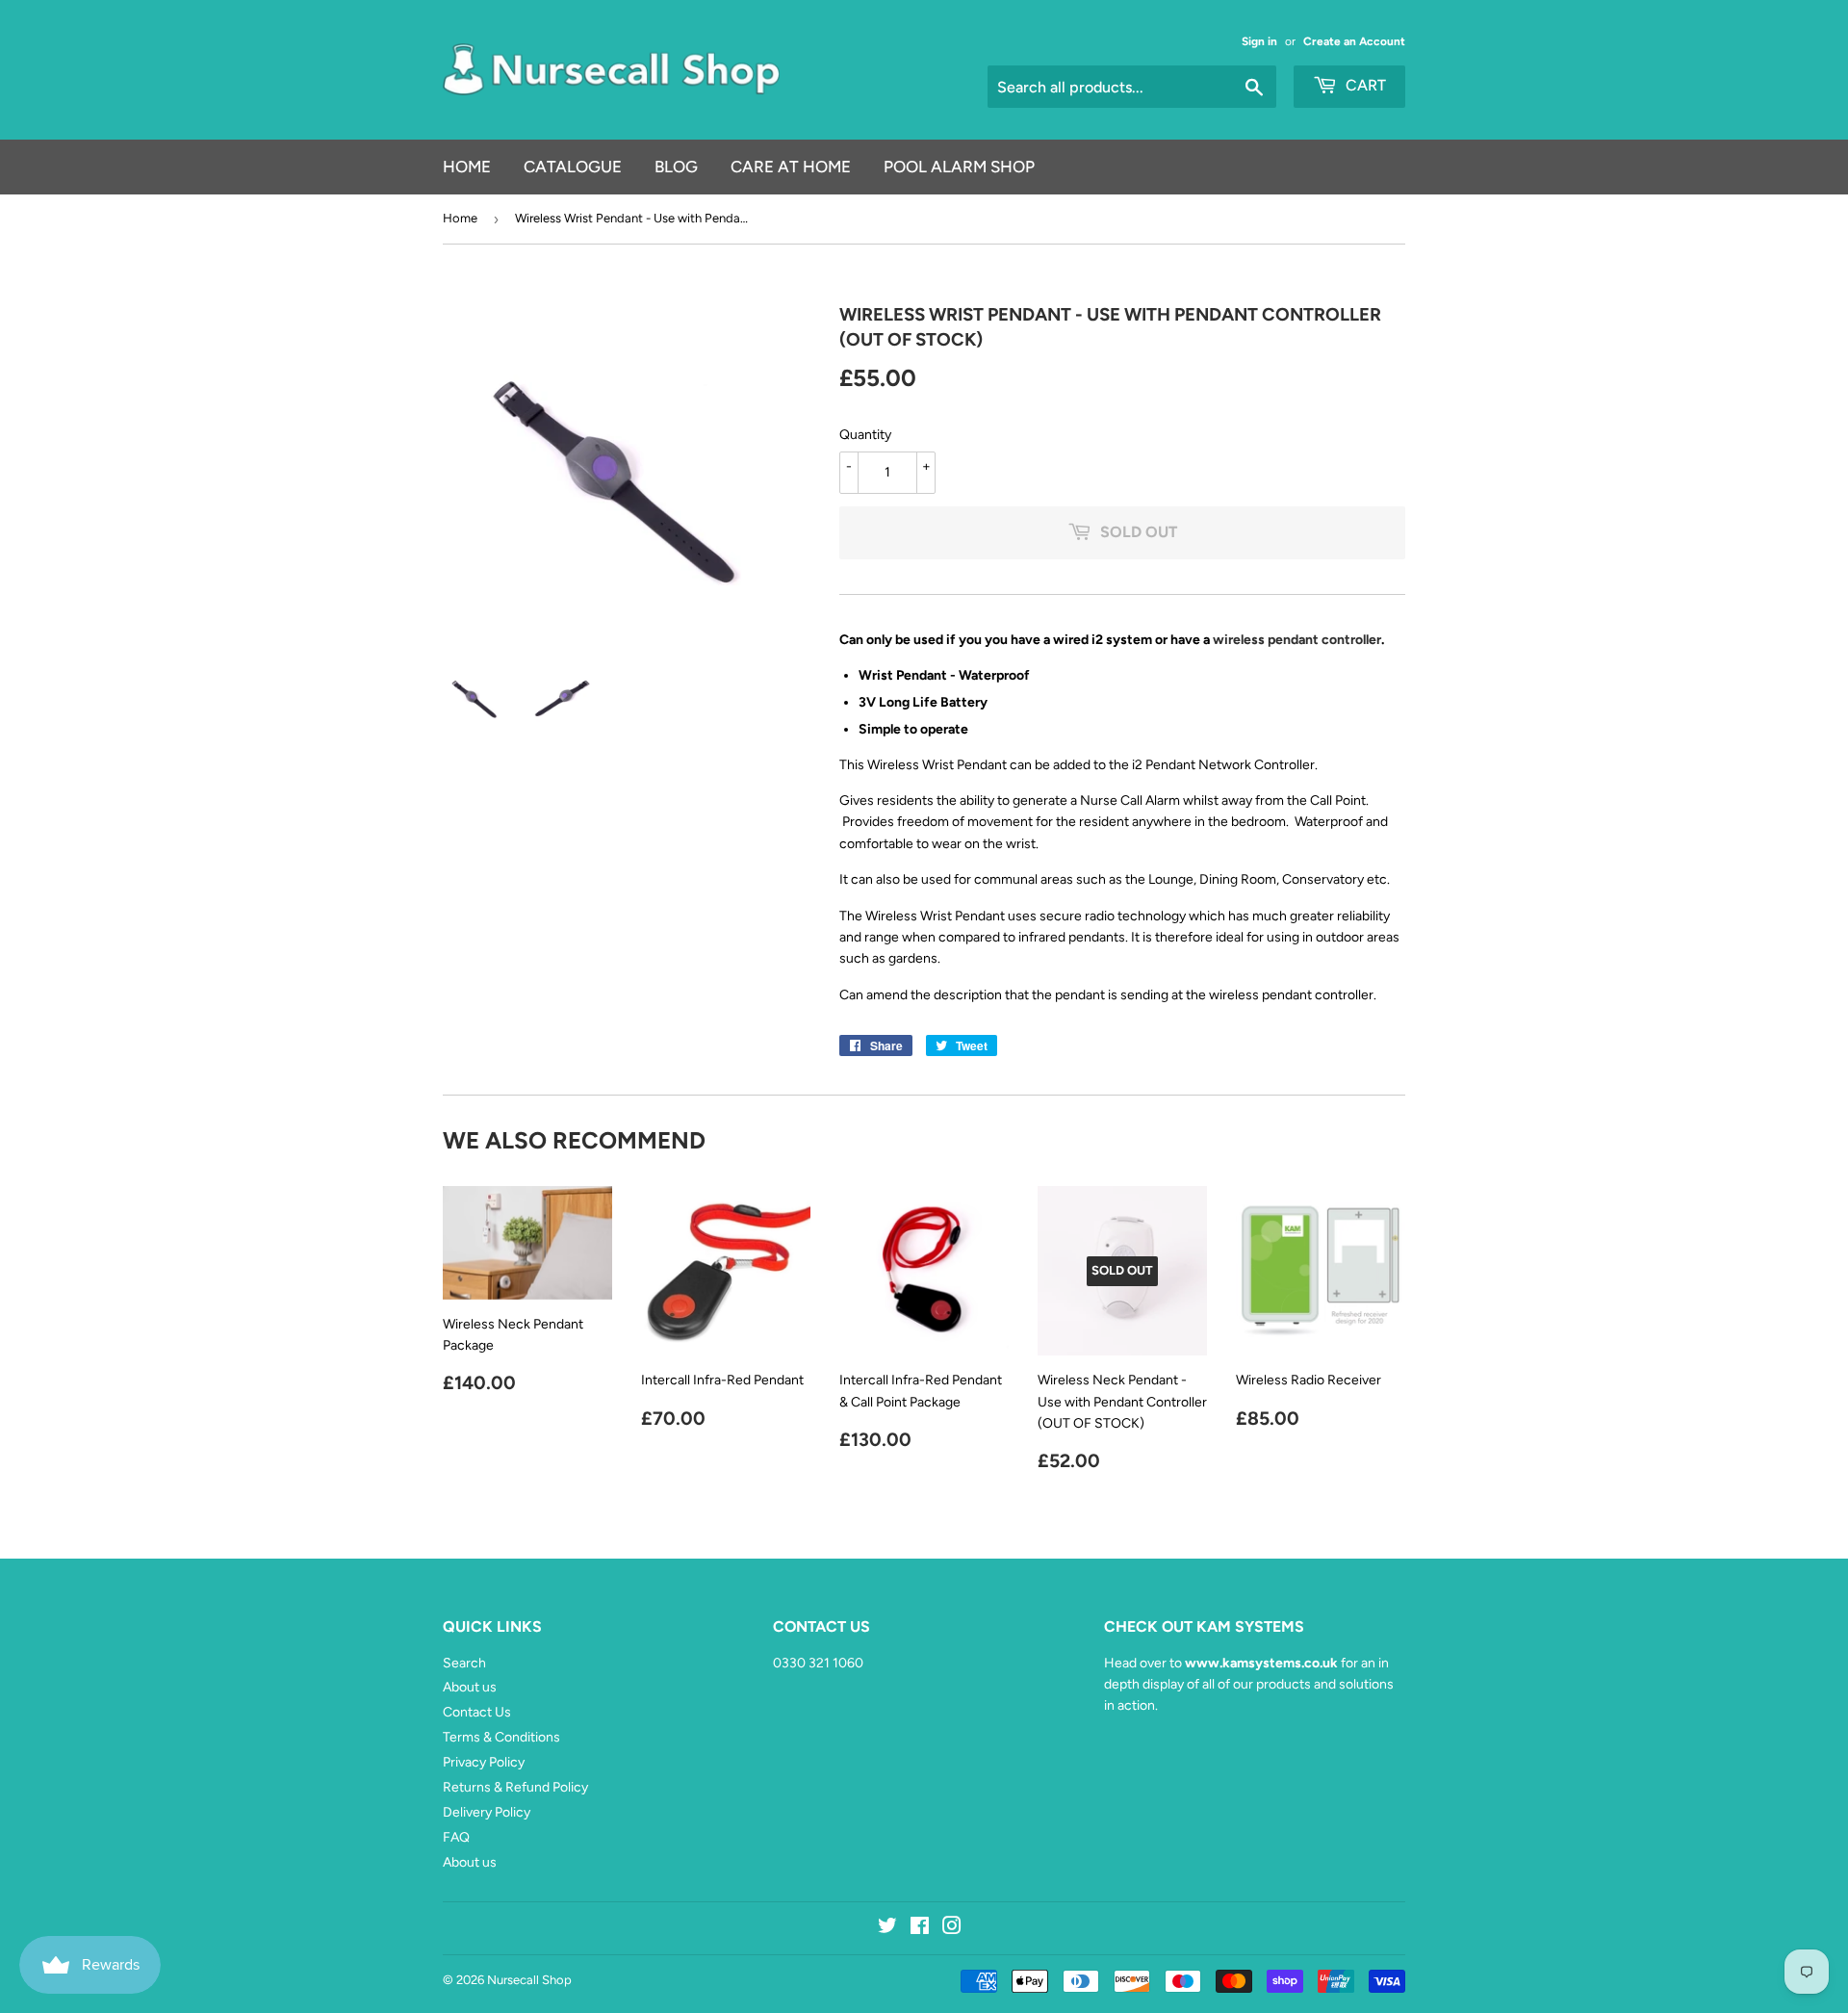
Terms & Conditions (501, 1737)
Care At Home (791, 167)
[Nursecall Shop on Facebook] (920, 1929)
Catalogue (573, 167)
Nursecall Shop (529, 1980)
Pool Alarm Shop (959, 167)
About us (470, 1687)
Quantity (865, 435)
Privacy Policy (484, 1762)
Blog (676, 167)
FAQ (456, 1837)
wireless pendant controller (1297, 640)
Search (464, 1663)
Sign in (1259, 41)
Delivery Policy (487, 1812)
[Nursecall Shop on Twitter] (887, 1929)
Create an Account (1354, 41)
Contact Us (477, 1712)
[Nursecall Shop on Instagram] (952, 1929)
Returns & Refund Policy (515, 1787)
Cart (1364, 85)
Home (467, 167)
